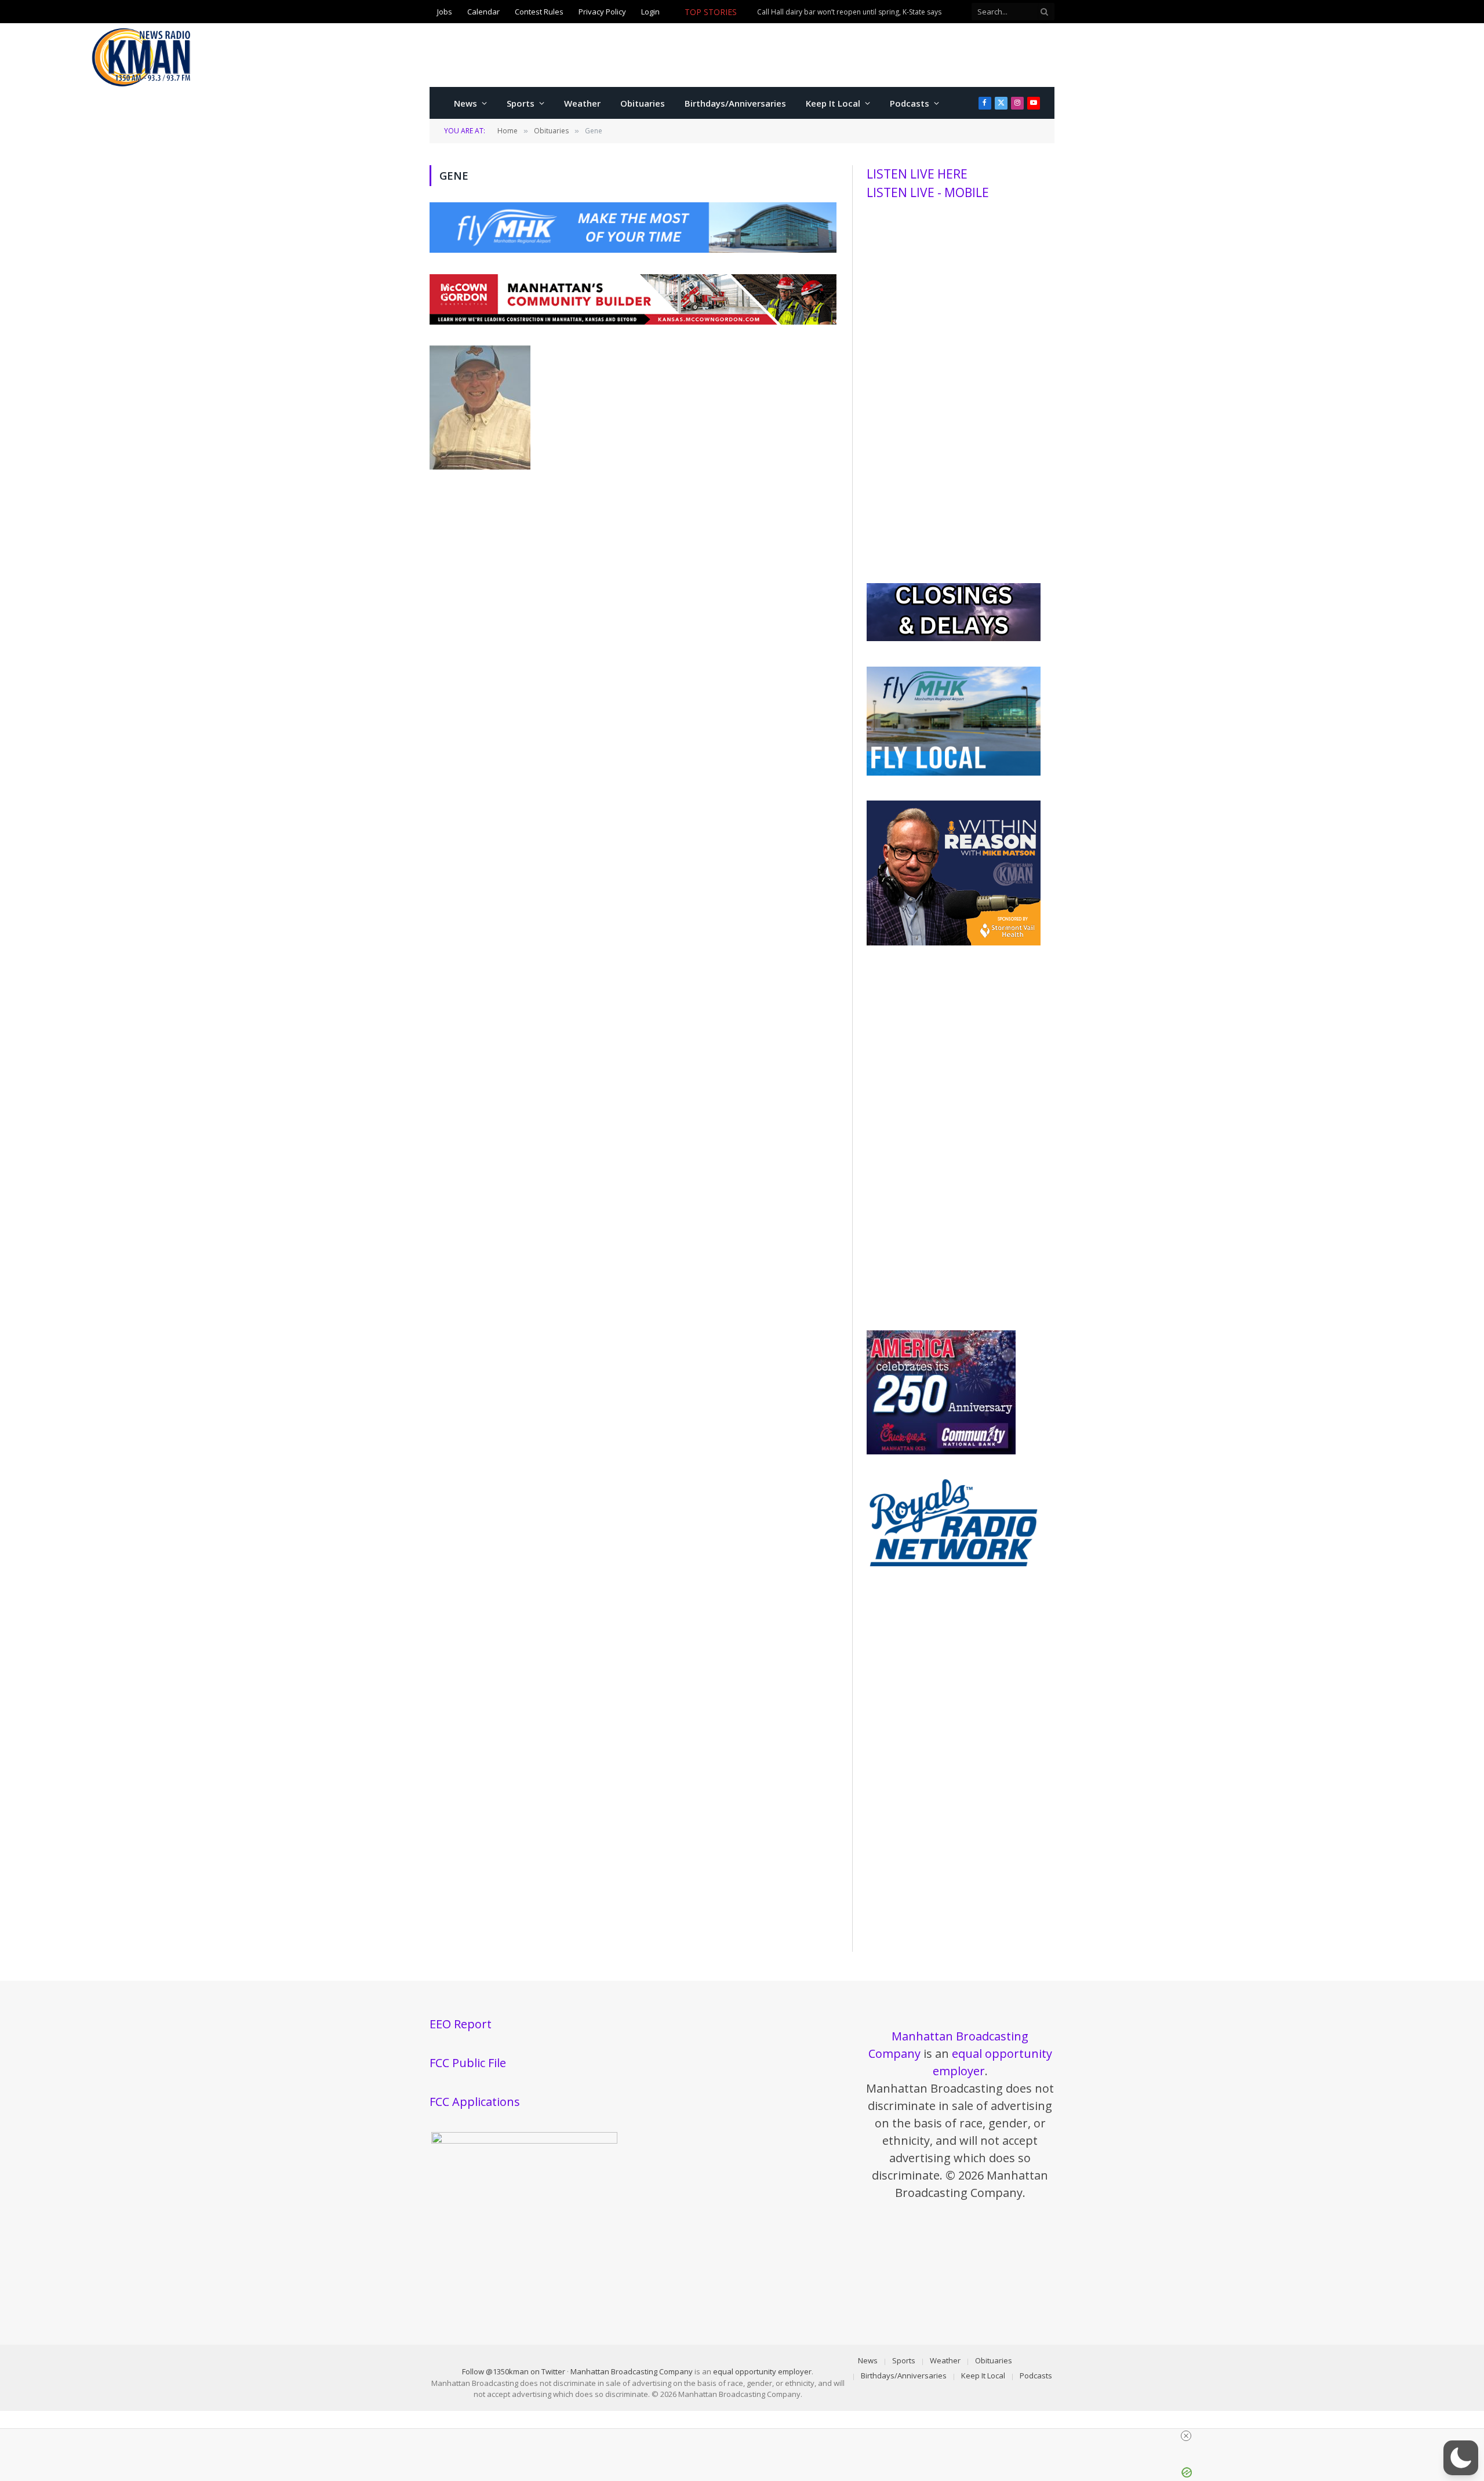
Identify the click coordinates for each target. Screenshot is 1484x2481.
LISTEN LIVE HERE (917, 174)
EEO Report (461, 2024)
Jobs (445, 12)
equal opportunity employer (762, 2371)
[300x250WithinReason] (954, 943)
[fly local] (954, 773)
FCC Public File (468, 2063)
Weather (582, 103)
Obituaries (643, 103)
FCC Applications (475, 2102)
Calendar (483, 12)
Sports (521, 103)
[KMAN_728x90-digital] (633, 321)
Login (650, 12)
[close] (747, 2436)
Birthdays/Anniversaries (735, 103)
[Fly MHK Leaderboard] (633, 249)
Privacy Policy (602, 12)
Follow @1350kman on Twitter (514, 2371)
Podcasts (910, 103)
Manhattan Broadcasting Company (632, 2371)
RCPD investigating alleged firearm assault (826, 12)
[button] (1461, 2458)
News (465, 103)
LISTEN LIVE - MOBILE (928, 192)
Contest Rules (539, 12)
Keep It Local (833, 103)
